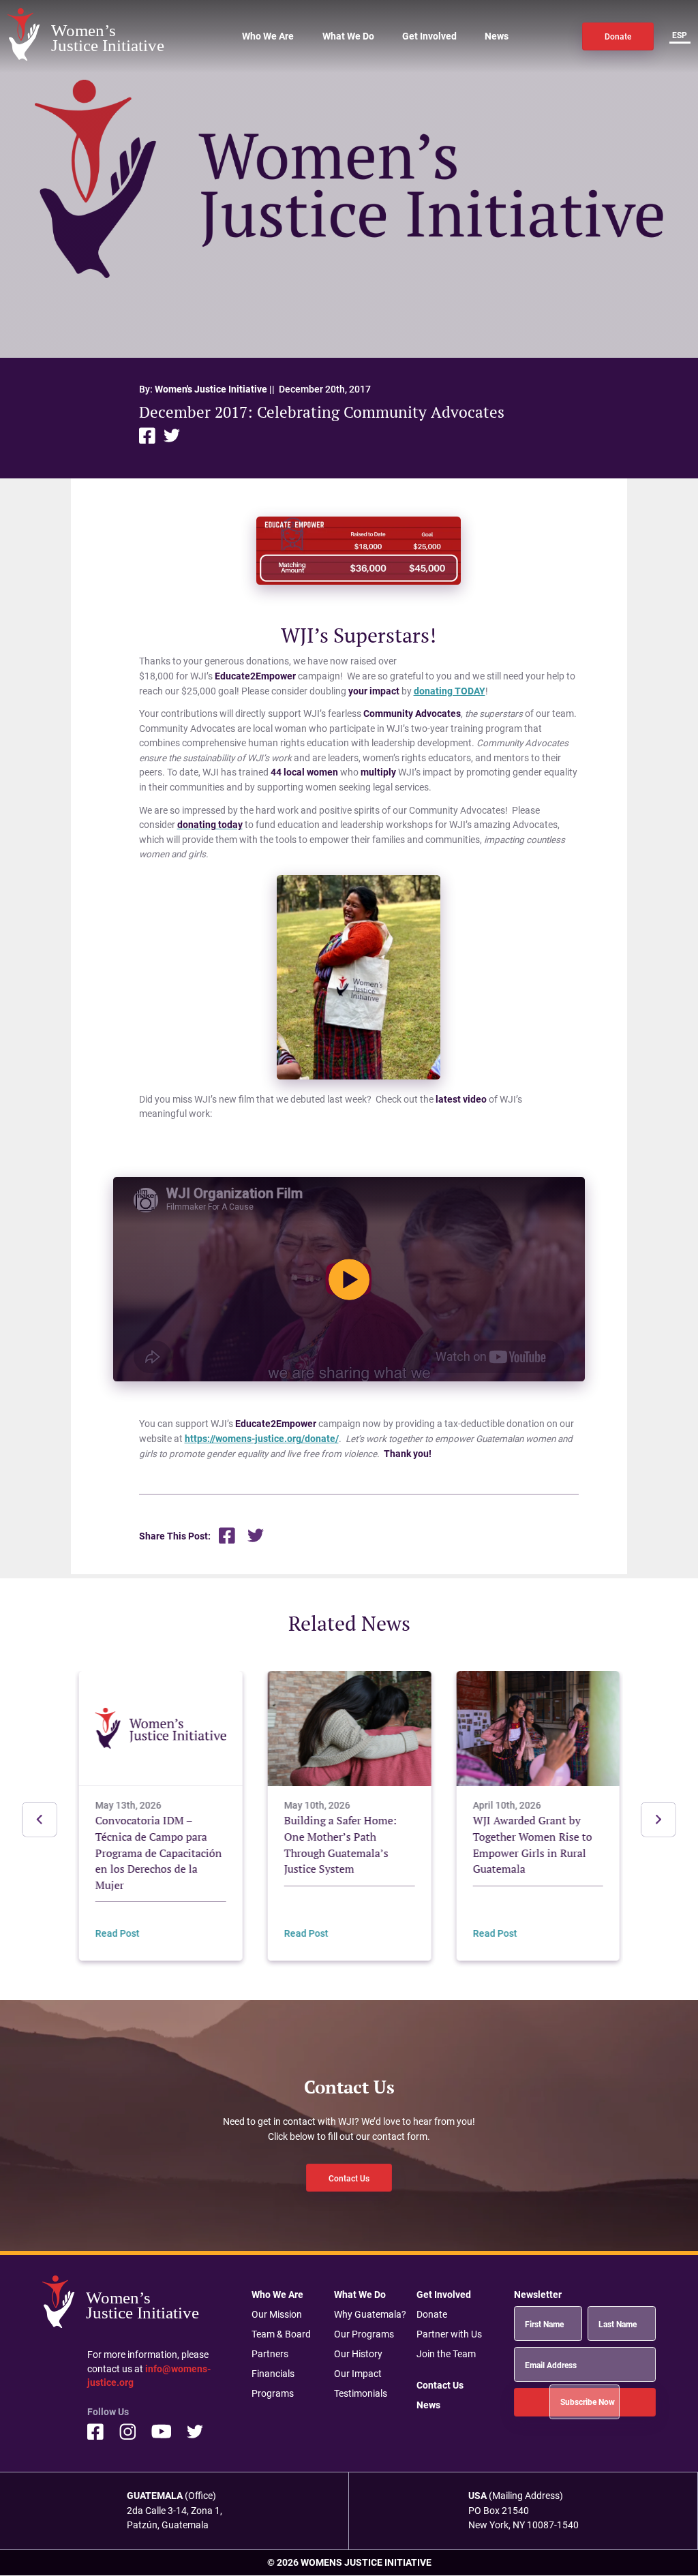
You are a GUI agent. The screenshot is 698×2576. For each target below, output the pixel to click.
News (497, 36)
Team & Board (281, 2334)
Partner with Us (449, 2334)
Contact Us (349, 2178)
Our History (358, 2354)
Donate (618, 36)
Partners (270, 2354)
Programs (273, 2393)
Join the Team (446, 2354)
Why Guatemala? (370, 2314)
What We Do (348, 36)
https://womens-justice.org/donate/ (262, 1439)
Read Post (118, 1934)
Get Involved (429, 36)
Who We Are (268, 36)
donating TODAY (450, 691)
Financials (273, 2374)
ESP (680, 35)
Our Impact (358, 2374)
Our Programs (364, 2334)
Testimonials (361, 2393)
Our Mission (277, 2314)
